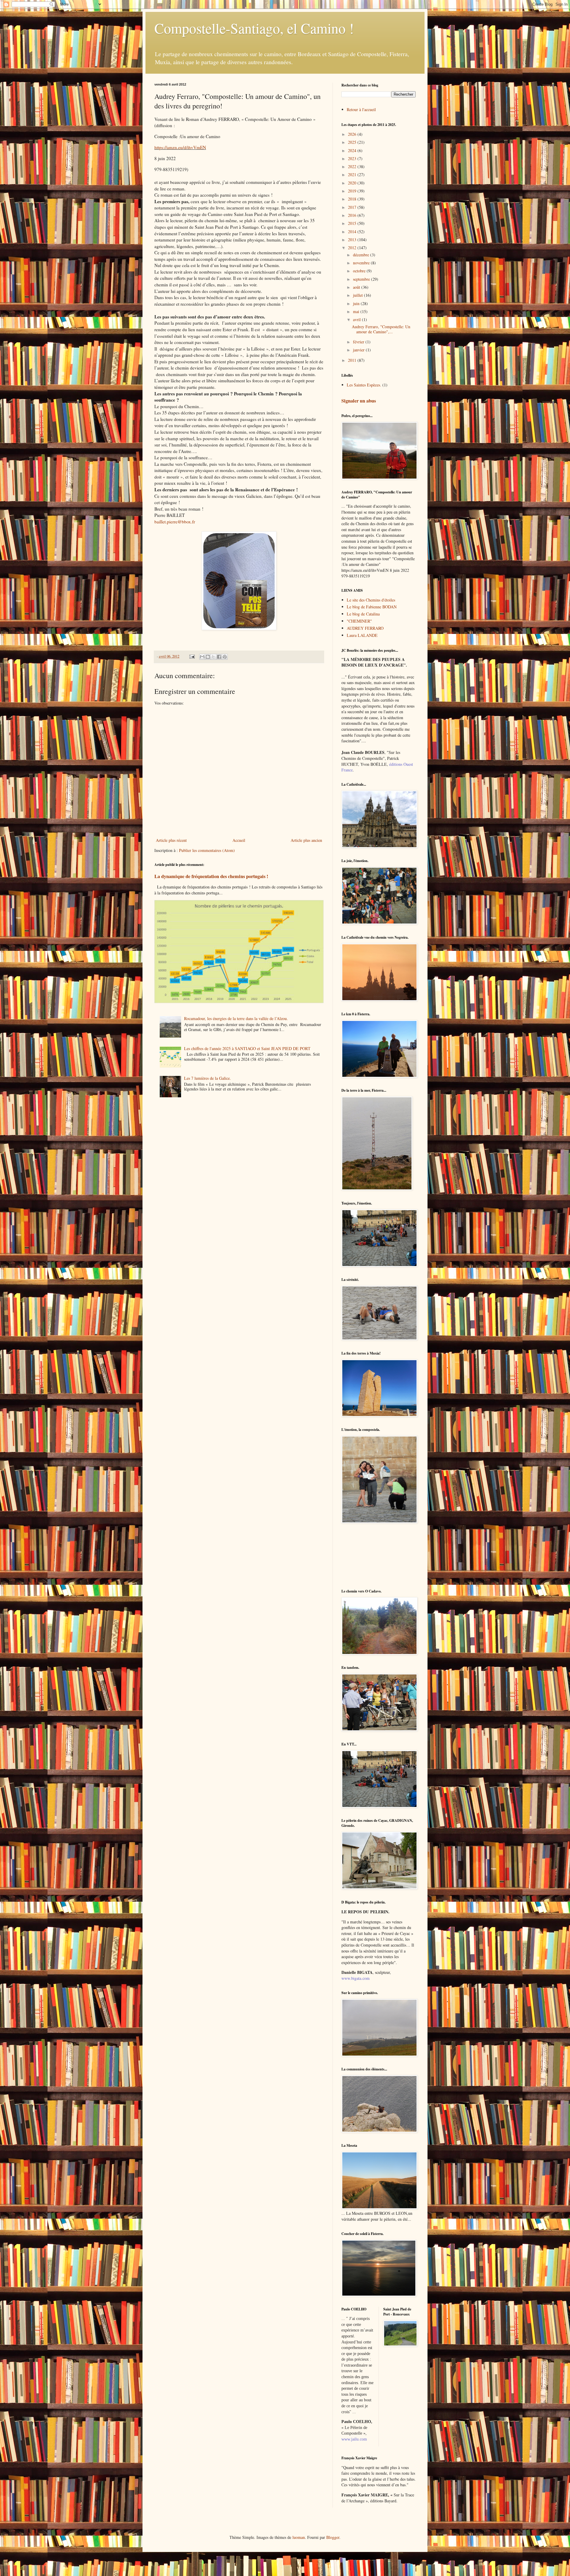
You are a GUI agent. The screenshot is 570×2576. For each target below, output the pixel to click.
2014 (353, 232)
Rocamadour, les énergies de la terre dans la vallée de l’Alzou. (236, 1018)
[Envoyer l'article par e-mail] (192, 656)
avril (357, 319)
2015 (353, 223)
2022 (353, 166)
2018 (353, 199)
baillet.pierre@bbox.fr (175, 522)
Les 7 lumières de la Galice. (208, 1078)
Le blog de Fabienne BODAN (372, 607)
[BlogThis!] (208, 657)
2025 (353, 142)
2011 (353, 360)
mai (357, 311)
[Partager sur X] (213, 657)
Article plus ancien (306, 840)
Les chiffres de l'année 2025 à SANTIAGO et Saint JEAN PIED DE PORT (247, 1048)
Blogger (333, 2537)
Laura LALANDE (362, 635)
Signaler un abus (359, 401)
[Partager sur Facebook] (219, 657)
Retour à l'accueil (361, 109)
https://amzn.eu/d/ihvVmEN (180, 147)
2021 (353, 175)
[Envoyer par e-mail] (202, 657)
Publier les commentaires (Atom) (207, 850)
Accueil (239, 840)
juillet (358, 295)
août (357, 287)
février (359, 342)
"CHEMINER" (359, 621)
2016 (353, 215)
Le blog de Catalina (363, 614)
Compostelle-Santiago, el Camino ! (254, 28)
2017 (353, 207)
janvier (359, 350)
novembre (362, 263)
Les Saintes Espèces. (364, 385)
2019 (353, 191)
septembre (362, 279)
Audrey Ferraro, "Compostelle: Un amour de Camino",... (381, 329)
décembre (362, 255)
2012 (353, 248)
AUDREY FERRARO (365, 628)
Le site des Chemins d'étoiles (371, 600)
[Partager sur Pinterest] (225, 657)
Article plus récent (171, 840)
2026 (353, 134)
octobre (360, 271)
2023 (353, 158)
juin (357, 303)
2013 (353, 240)
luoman (299, 2537)
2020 (353, 183)
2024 (353, 150)
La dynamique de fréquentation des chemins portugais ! (211, 876)
